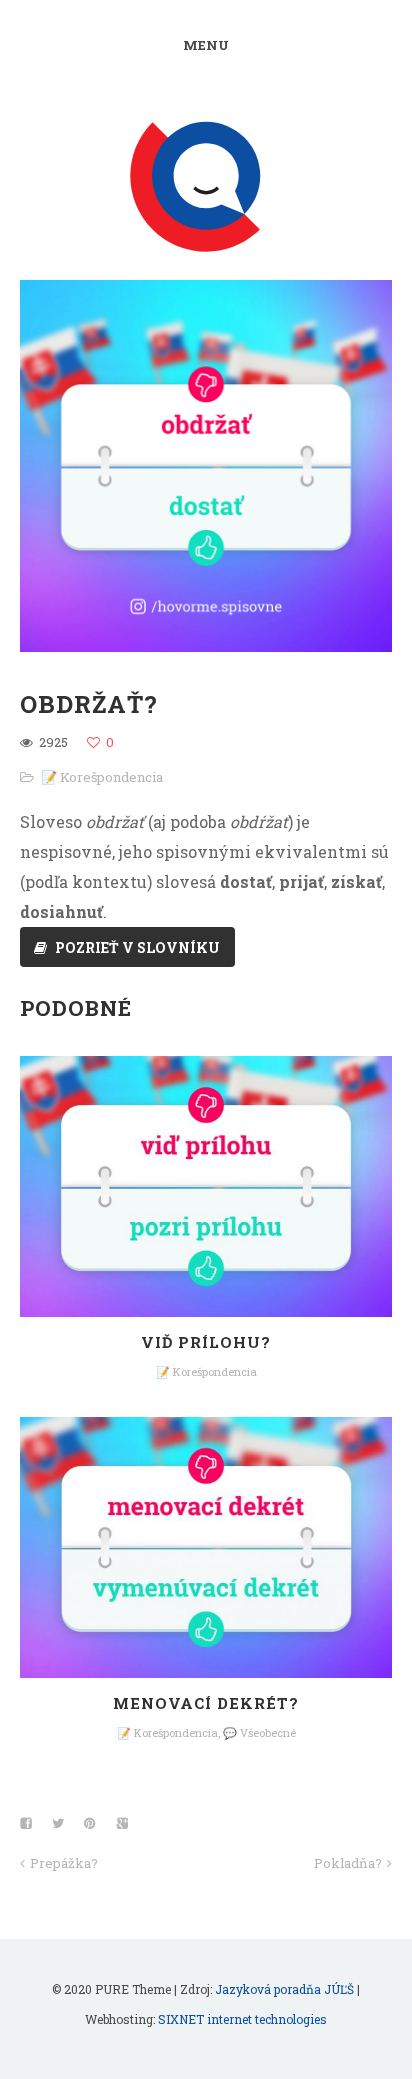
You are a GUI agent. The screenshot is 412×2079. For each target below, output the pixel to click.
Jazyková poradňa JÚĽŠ (284, 1989)
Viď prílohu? (206, 1342)
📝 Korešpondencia (102, 777)
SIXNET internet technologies (242, 2019)
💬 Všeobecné (259, 1732)
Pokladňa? (348, 1863)
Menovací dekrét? (206, 1703)
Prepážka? (64, 1863)
